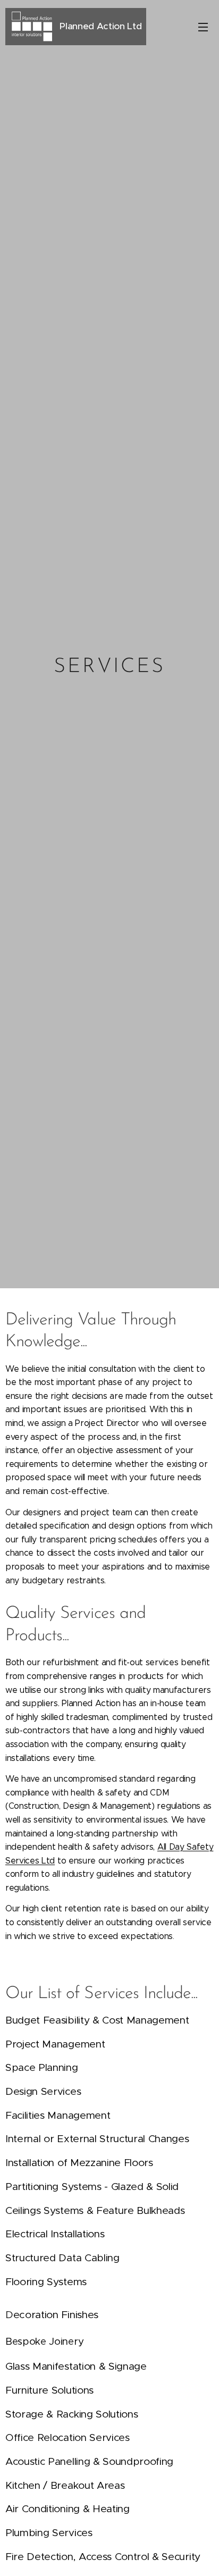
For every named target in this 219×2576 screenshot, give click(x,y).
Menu (203, 27)
